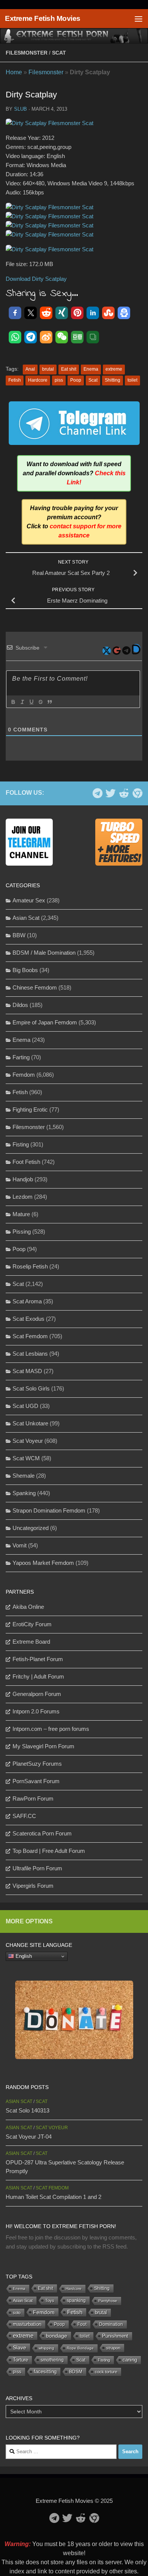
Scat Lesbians (30, 1354)
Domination (111, 2324)
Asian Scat (26, 918)
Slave (20, 2347)
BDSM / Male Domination (44, 953)
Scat (59, 53)
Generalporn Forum (37, 1694)
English (23, 1956)
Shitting (113, 380)
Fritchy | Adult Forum (38, 1676)
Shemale (24, 1476)
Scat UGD (25, 1406)
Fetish (15, 380)
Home (14, 72)
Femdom (24, 1075)
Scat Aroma (27, 1301)
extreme (114, 369)
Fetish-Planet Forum (38, 1659)
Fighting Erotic (30, 1109)
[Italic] (22, 702)
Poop (76, 380)
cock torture (106, 2372)
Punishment (115, 2336)
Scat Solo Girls (31, 1388)
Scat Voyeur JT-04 (29, 2137)
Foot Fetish (26, 1162)
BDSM (76, 2372)
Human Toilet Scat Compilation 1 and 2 (54, 2197)
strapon (113, 2348)
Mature (21, 1214)
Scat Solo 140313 (28, 2110)
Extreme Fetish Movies (43, 18)
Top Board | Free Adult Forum (49, 1851)
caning (130, 2360)
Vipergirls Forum (33, 1886)
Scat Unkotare (30, 1423)
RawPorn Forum (33, 1799)
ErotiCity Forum (32, 1624)
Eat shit (69, 369)
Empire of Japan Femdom (45, 1022)
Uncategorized (31, 1528)
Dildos (20, 1005)
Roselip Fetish (30, 1266)
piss (59, 380)
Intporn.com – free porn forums (51, 1729)
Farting (21, 1057)
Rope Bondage (80, 2348)
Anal (30, 369)
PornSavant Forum (36, 1781)
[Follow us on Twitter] (111, 793)
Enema (91, 369)
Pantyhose (108, 2301)
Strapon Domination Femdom (49, 1510)
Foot (82, 2324)
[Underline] (31, 702)
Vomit (20, 1545)
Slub (20, 109)
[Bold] (13, 702)
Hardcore (38, 380)
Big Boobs (25, 970)
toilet (132, 380)
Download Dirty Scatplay (36, 279)
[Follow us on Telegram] (97, 793)
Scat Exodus (28, 1319)
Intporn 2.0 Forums (36, 1711)
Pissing (22, 1232)
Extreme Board (31, 1642)
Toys (50, 2300)
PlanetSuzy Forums (37, 1764)
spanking (76, 2300)
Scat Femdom (30, 1336)
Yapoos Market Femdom (43, 1563)
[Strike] (40, 702)
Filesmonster (27, 53)
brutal (48, 369)
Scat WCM (26, 1458)
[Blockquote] (49, 702)
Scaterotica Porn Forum (42, 1833)
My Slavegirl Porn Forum (43, 1746)
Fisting (21, 1144)
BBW (19, 935)
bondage (57, 2336)
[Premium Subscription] (137, 793)
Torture (20, 2360)
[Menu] (139, 19)
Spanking (24, 1493)
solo (17, 2313)
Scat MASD (27, 1371)
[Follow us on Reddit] (124, 793)
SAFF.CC (24, 1816)
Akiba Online (28, 1607)
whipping (46, 2348)
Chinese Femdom (35, 987)
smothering (52, 2360)
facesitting (45, 2372)
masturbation (27, 2324)
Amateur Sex (29, 900)
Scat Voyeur (28, 1441)
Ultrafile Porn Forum (37, 1868)
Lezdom (23, 1197)
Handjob (23, 1179)
